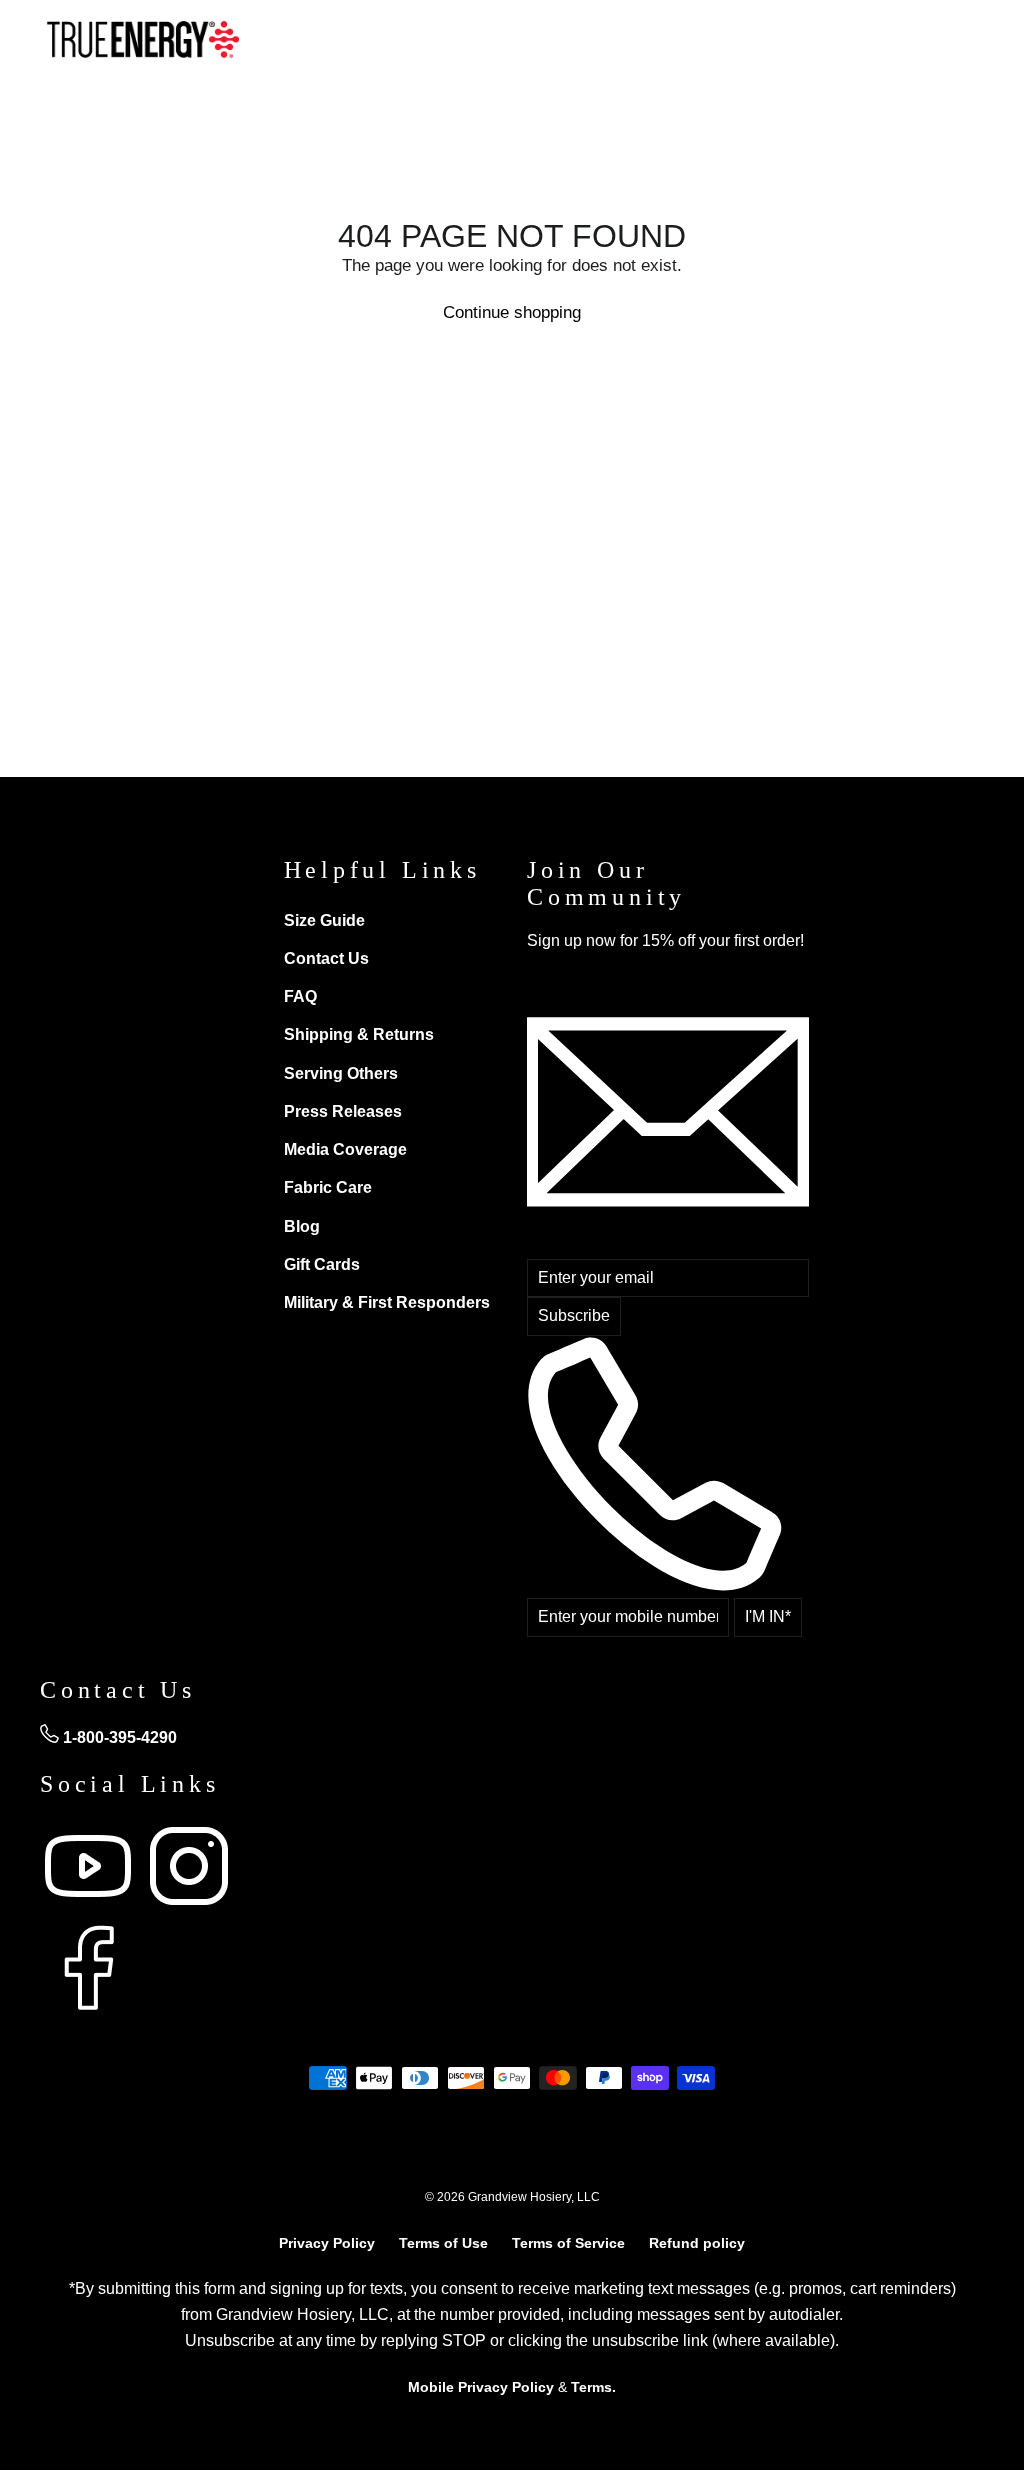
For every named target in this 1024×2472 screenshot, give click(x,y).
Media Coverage (345, 1149)
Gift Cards (322, 1264)
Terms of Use (443, 2243)
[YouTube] (90, 1908)
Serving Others (341, 1073)
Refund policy (697, 2243)
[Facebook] (88, 2010)
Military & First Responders (387, 1302)
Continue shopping (512, 312)
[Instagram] (189, 1908)
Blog (302, 1226)
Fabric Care (328, 1187)
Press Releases (343, 1111)
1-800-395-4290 (118, 1737)
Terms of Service (568, 2243)
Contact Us (326, 958)
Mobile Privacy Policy (481, 2387)
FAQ (300, 996)
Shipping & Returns (359, 1034)
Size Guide (324, 920)
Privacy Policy (327, 2243)
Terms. (593, 2387)
